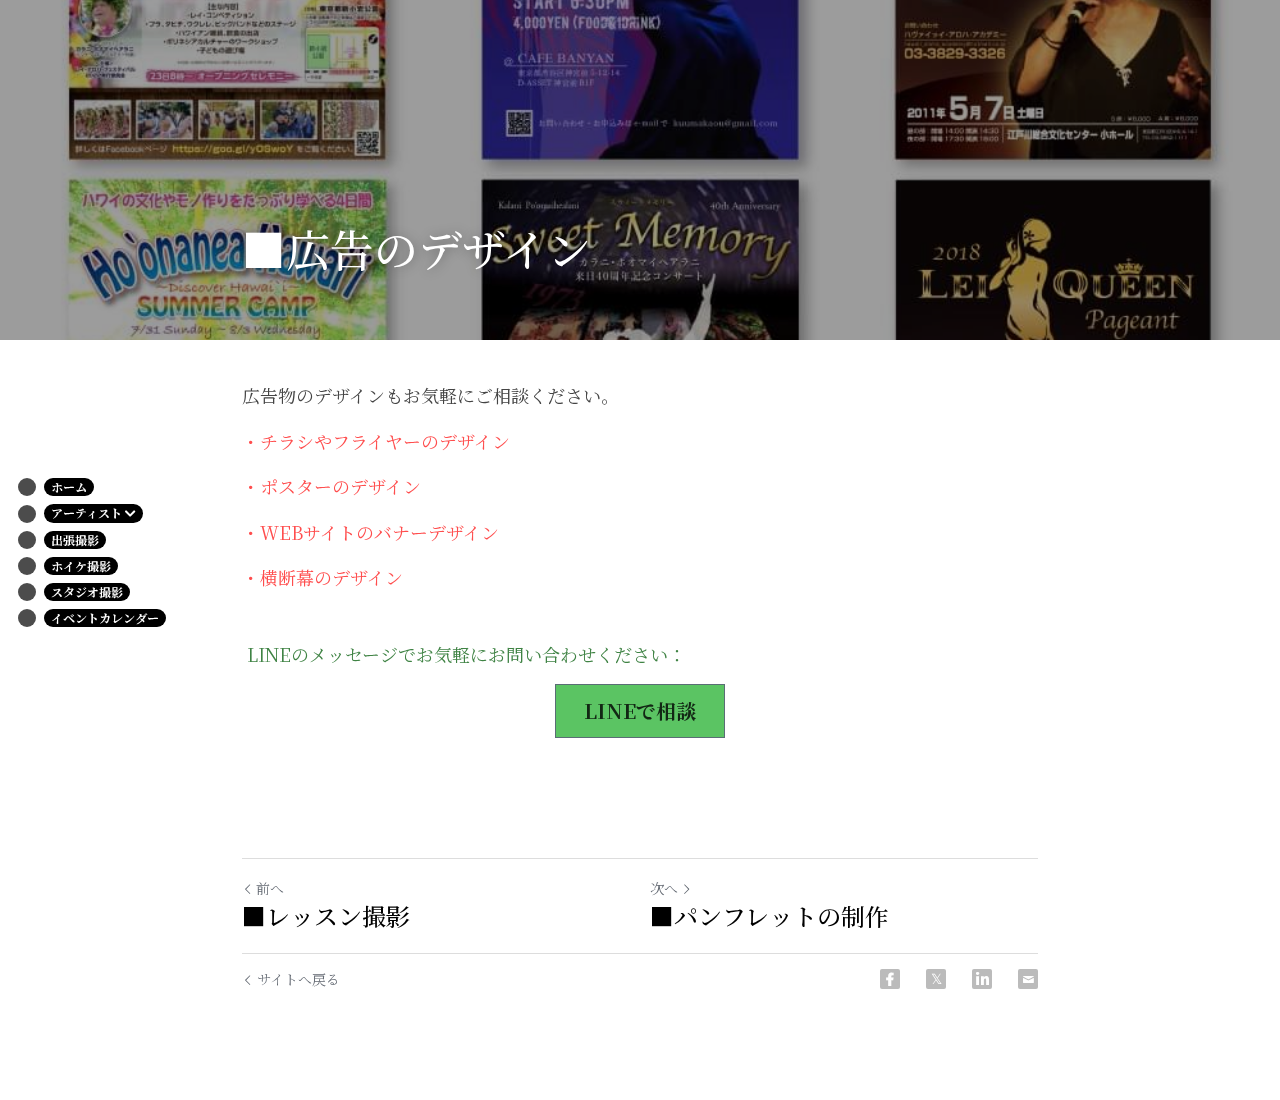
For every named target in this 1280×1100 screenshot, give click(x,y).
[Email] (1028, 979)
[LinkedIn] (982, 979)
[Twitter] (936, 979)
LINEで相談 (640, 710)
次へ (664, 888)
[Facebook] (890, 979)
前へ (270, 888)
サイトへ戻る (298, 979)
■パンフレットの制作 (769, 916)
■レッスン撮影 (326, 916)
